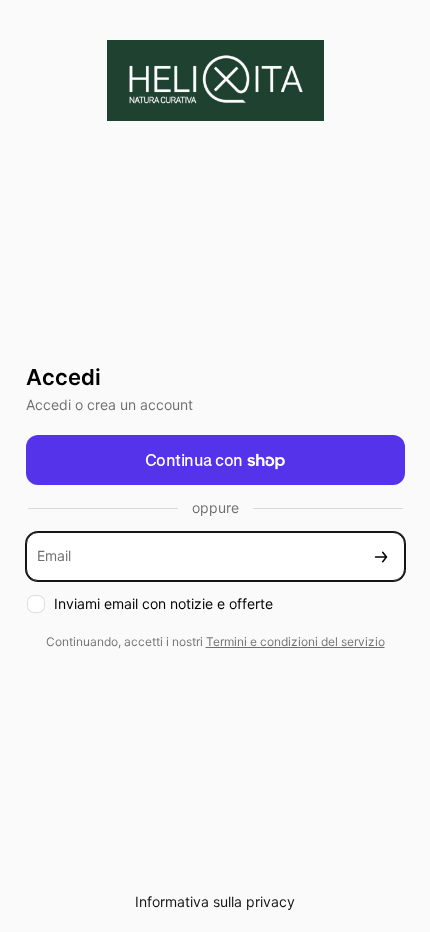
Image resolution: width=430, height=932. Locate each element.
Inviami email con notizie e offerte (163, 603)
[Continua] (381, 556)
